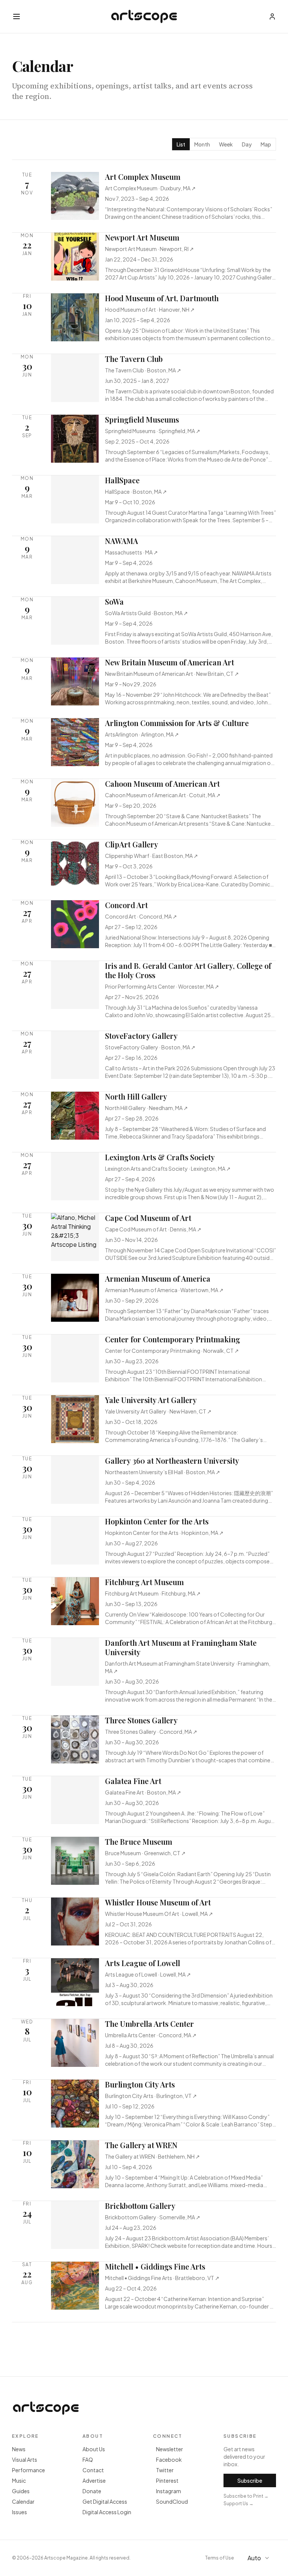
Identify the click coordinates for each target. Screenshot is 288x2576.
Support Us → (238, 2504)
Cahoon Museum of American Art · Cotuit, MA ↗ (163, 795)
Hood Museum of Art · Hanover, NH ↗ (150, 309)
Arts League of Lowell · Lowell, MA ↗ (148, 1974)
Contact (93, 2470)
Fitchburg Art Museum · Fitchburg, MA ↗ (153, 1593)
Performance (28, 2470)
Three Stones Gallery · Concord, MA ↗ (151, 1732)
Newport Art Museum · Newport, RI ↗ (149, 249)
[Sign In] (272, 16)
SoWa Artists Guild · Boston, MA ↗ (146, 613)
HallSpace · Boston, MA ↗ (136, 492)
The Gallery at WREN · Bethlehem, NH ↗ (152, 2156)
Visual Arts (25, 2459)
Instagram (169, 2491)
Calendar (23, 2501)
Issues (19, 2512)
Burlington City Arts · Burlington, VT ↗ (151, 2096)
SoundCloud (172, 2501)
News (19, 2449)
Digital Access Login (107, 2512)
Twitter (165, 2470)
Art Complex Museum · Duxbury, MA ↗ (150, 188)
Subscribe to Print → (246, 2496)
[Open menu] (16, 16)
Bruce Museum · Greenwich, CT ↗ (145, 1853)
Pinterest (167, 2480)
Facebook (169, 2459)
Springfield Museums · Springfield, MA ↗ (153, 431)
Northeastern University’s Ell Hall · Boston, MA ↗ (163, 1472)
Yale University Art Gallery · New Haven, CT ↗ (158, 1411)
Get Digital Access (105, 2501)
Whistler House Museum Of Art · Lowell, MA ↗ (159, 1914)
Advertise (94, 2480)
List (181, 144)
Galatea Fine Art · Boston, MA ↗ (143, 1792)
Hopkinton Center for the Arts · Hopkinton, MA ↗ (164, 1533)
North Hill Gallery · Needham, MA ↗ (146, 1108)
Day (247, 144)
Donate (92, 2491)
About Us (94, 2449)
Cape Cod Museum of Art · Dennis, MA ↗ (153, 1229)
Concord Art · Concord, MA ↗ (141, 916)
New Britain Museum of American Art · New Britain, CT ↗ (172, 674)
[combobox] (259, 2558)
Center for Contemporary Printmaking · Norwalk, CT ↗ (172, 1351)
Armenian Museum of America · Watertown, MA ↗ (164, 1290)
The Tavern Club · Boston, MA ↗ (143, 370)
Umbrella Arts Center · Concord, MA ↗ (151, 2035)
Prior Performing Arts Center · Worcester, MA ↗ (162, 986)
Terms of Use (220, 2558)
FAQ (88, 2459)
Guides (21, 2491)
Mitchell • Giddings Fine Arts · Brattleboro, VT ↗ (162, 2278)
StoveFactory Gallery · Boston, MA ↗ (150, 1047)
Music (19, 2480)
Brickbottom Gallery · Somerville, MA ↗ (153, 2217)
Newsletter (169, 2449)
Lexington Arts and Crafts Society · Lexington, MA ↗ (168, 1168)
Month (202, 144)
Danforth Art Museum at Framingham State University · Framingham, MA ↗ (188, 1667)
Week (226, 144)
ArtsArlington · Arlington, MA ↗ (142, 734)
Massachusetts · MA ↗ (131, 552)
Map (266, 144)
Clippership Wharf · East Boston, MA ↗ (151, 856)
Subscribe (250, 2480)
